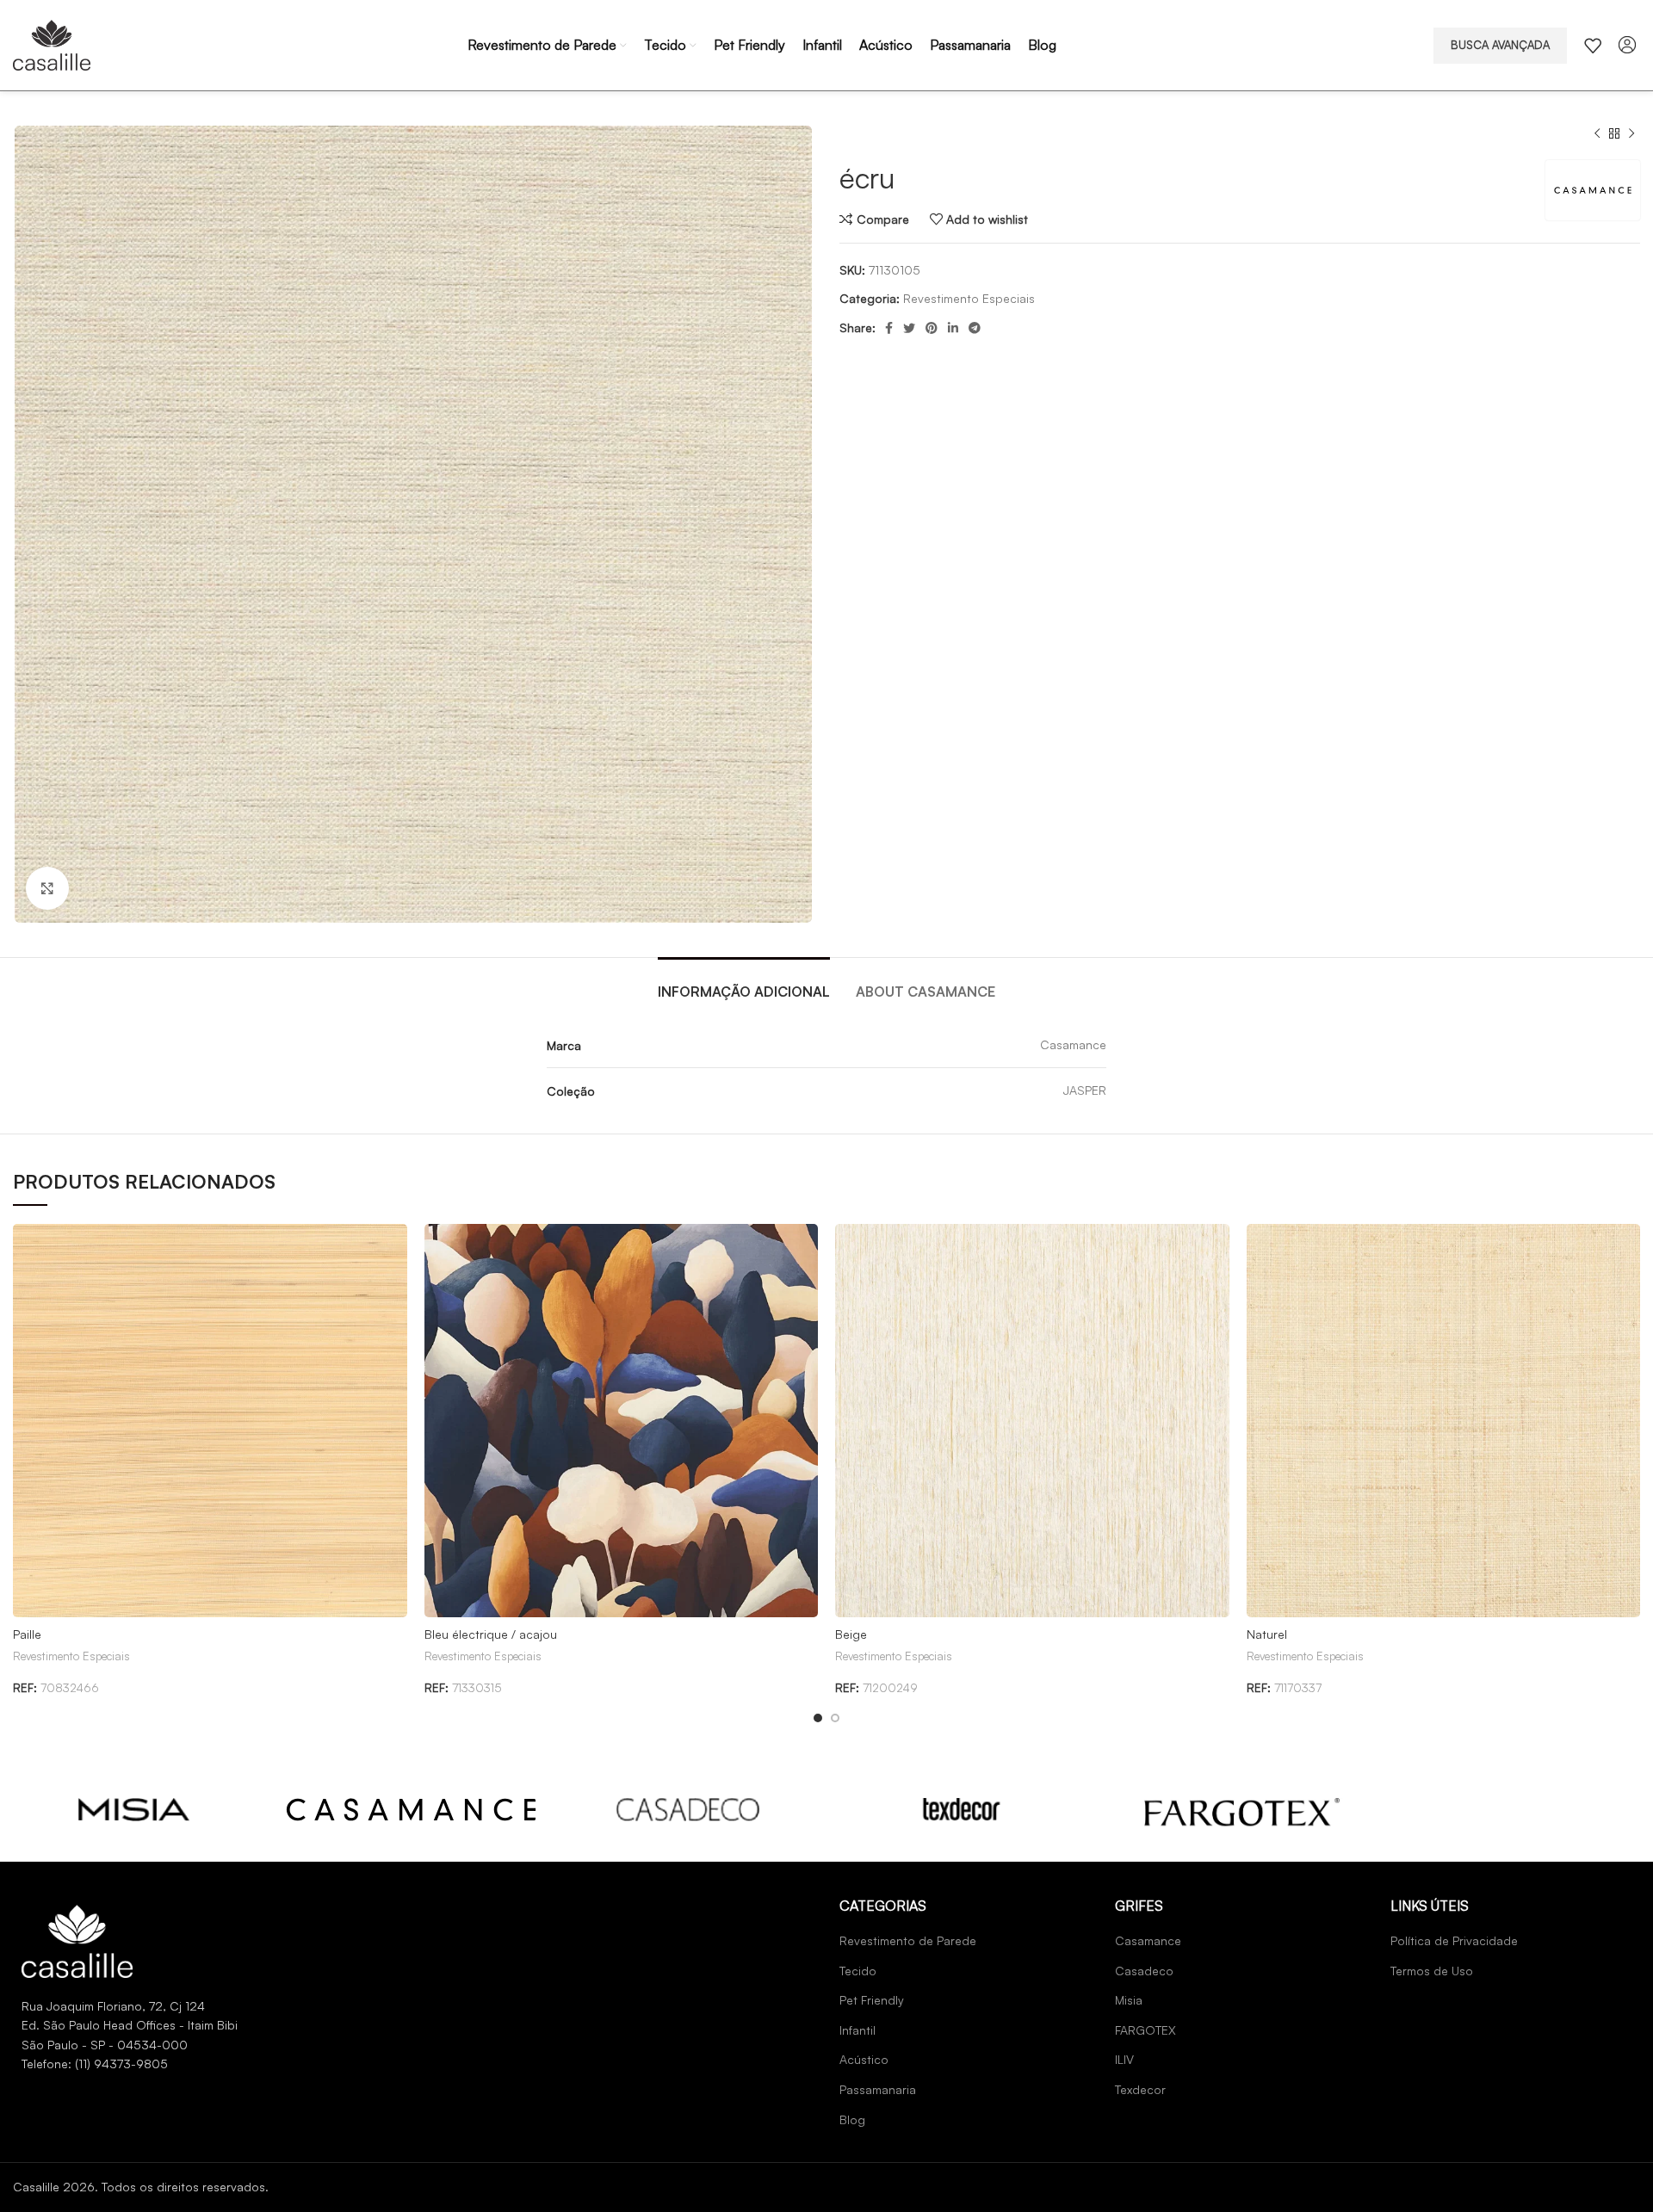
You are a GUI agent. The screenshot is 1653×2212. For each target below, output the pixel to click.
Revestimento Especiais (969, 298)
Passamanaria (878, 2089)
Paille (27, 1634)
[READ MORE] (134, 1810)
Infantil (857, 2030)
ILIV (1124, 2059)
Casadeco (1144, 1971)
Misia (1129, 2000)
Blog (852, 2119)
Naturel (1267, 1634)
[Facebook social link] (889, 328)
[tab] (744, 983)
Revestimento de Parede (908, 1940)
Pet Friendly (872, 2000)
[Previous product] (1597, 134)
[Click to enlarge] (47, 888)
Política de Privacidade (1454, 1940)
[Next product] (1631, 134)
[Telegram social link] (975, 328)
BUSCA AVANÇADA (1500, 45)
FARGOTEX (1145, 2030)
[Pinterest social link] (932, 328)
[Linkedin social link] (953, 328)
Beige (851, 1634)
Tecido (858, 1971)
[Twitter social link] (909, 328)
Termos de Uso (1432, 1971)
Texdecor (1140, 2089)
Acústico (864, 2059)
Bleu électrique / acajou (491, 1634)
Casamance (1148, 1940)
